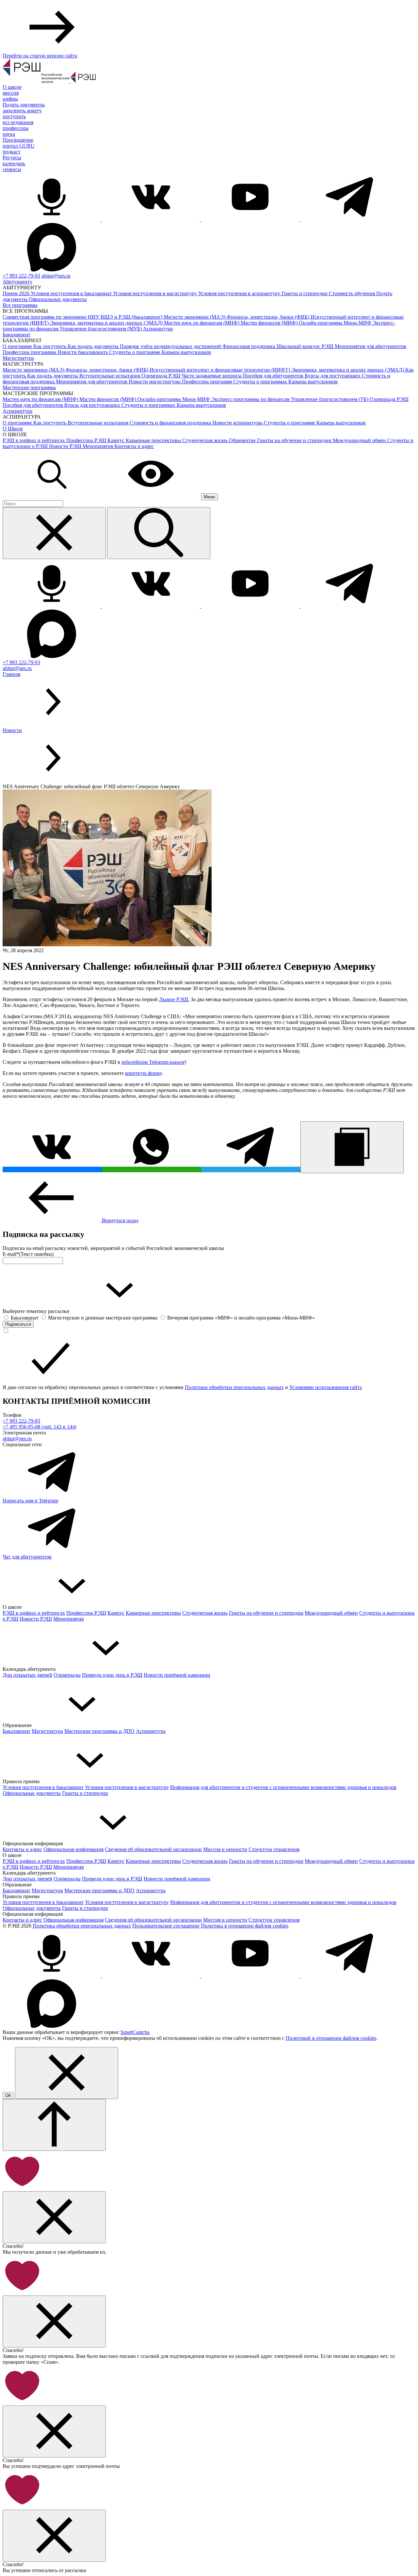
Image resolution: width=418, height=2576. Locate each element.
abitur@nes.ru (56, 276)
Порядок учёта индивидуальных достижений (171, 346)
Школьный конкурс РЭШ (306, 346)
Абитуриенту (17, 282)
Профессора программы (30, 352)
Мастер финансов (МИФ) (270, 323)
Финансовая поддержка (249, 346)
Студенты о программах (261, 382)
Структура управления (274, 1849)
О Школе (13, 429)
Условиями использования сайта (326, 1387)
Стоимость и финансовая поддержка (171, 423)
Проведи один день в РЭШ (112, 1675)
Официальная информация (73, 1849)
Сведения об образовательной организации (153, 1849)
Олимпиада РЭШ (161, 376)
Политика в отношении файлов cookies (245, 1926)
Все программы (20, 305)
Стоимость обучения (353, 293)
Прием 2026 (17, 293)
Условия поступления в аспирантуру (240, 293)
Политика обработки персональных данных (82, 1926)
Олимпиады (67, 1675)
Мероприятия (98, 446)
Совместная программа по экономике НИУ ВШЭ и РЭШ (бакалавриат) (83, 317)
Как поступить (50, 346)
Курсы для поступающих (333, 376)
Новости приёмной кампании (177, 1675)
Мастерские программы (29, 387)
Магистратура (18, 358)
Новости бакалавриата (83, 352)
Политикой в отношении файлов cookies (331, 2038)
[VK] (52, 1169)
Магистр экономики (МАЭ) (195, 317)
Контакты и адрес (134, 446)
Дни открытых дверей (27, 1675)
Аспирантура (158, 329)
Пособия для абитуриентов (274, 376)
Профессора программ (208, 382)
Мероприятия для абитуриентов (370, 346)
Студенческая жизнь (206, 440)
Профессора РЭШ (87, 440)
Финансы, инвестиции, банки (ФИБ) (269, 317)
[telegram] (251, 1169)
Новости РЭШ (66, 446)
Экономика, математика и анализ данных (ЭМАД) (107, 323)
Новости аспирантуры (238, 423)
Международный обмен (360, 440)
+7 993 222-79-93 (21, 276)
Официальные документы (58, 299)
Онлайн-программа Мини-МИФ (336, 323)
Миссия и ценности (225, 1849)
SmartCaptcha (135, 2032)
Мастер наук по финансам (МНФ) (202, 323)
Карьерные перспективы (154, 440)
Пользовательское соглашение (166, 1926)
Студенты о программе (135, 352)
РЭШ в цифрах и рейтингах (34, 440)
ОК (8, 2096)
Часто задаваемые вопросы (212, 376)
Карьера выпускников (186, 352)
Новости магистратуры (155, 382)
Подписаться (18, 1324)
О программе (18, 346)
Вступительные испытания (110, 376)
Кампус (117, 440)
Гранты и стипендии (305, 293)
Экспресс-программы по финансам (251, 399)
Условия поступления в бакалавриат (72, 293)
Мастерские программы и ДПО (99, 1731)
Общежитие (243, 440)
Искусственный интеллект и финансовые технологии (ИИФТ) (220, 370)
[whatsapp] (152, 1169)
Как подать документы (94, 346)
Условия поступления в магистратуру (156, 293)
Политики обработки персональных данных (234, 1387)
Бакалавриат (16, 335)
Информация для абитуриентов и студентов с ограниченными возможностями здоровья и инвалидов (283, 1787)
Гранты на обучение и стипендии (295, 440)
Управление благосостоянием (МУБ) (101, 329)
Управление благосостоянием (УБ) (330, 399)
